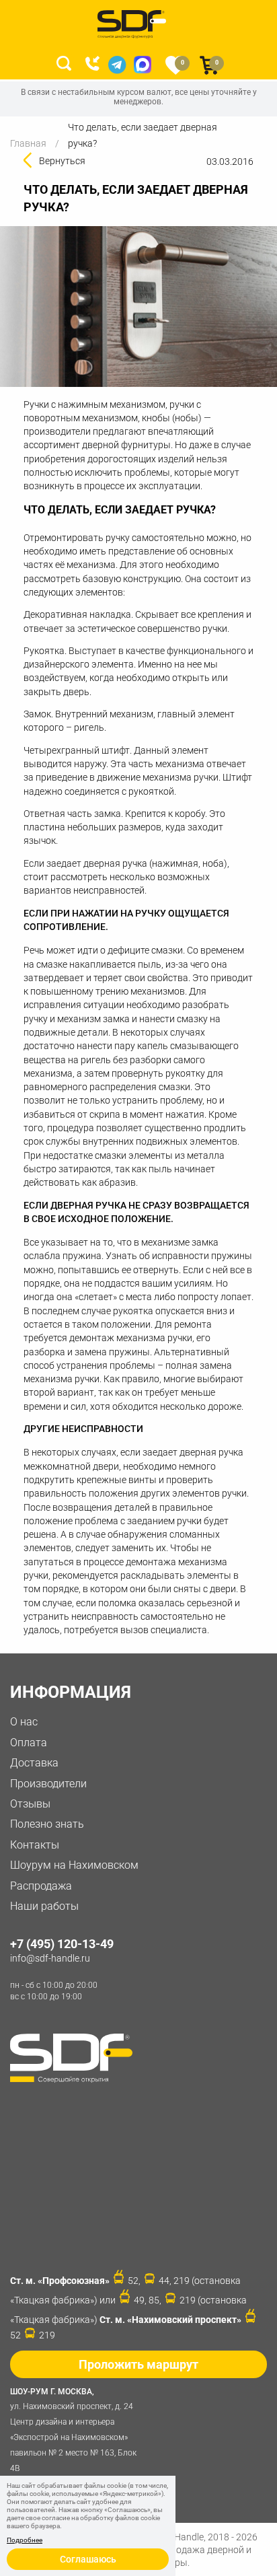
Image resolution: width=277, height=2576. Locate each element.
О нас (24, 1722)
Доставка (34, 1763)
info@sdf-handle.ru (50, 1958)
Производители (48, 1784)
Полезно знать (47, 1824)
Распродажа (41, 1886)
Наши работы (44, 1906)
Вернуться (62, 161)
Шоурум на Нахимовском (74, 1865)
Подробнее (25, 2540)
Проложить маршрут (138, 2364)
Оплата (29, 1743)
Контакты (35, 1845)
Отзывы (30, 1804)
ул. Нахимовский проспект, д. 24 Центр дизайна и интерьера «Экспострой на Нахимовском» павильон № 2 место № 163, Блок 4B (73, 2430)
